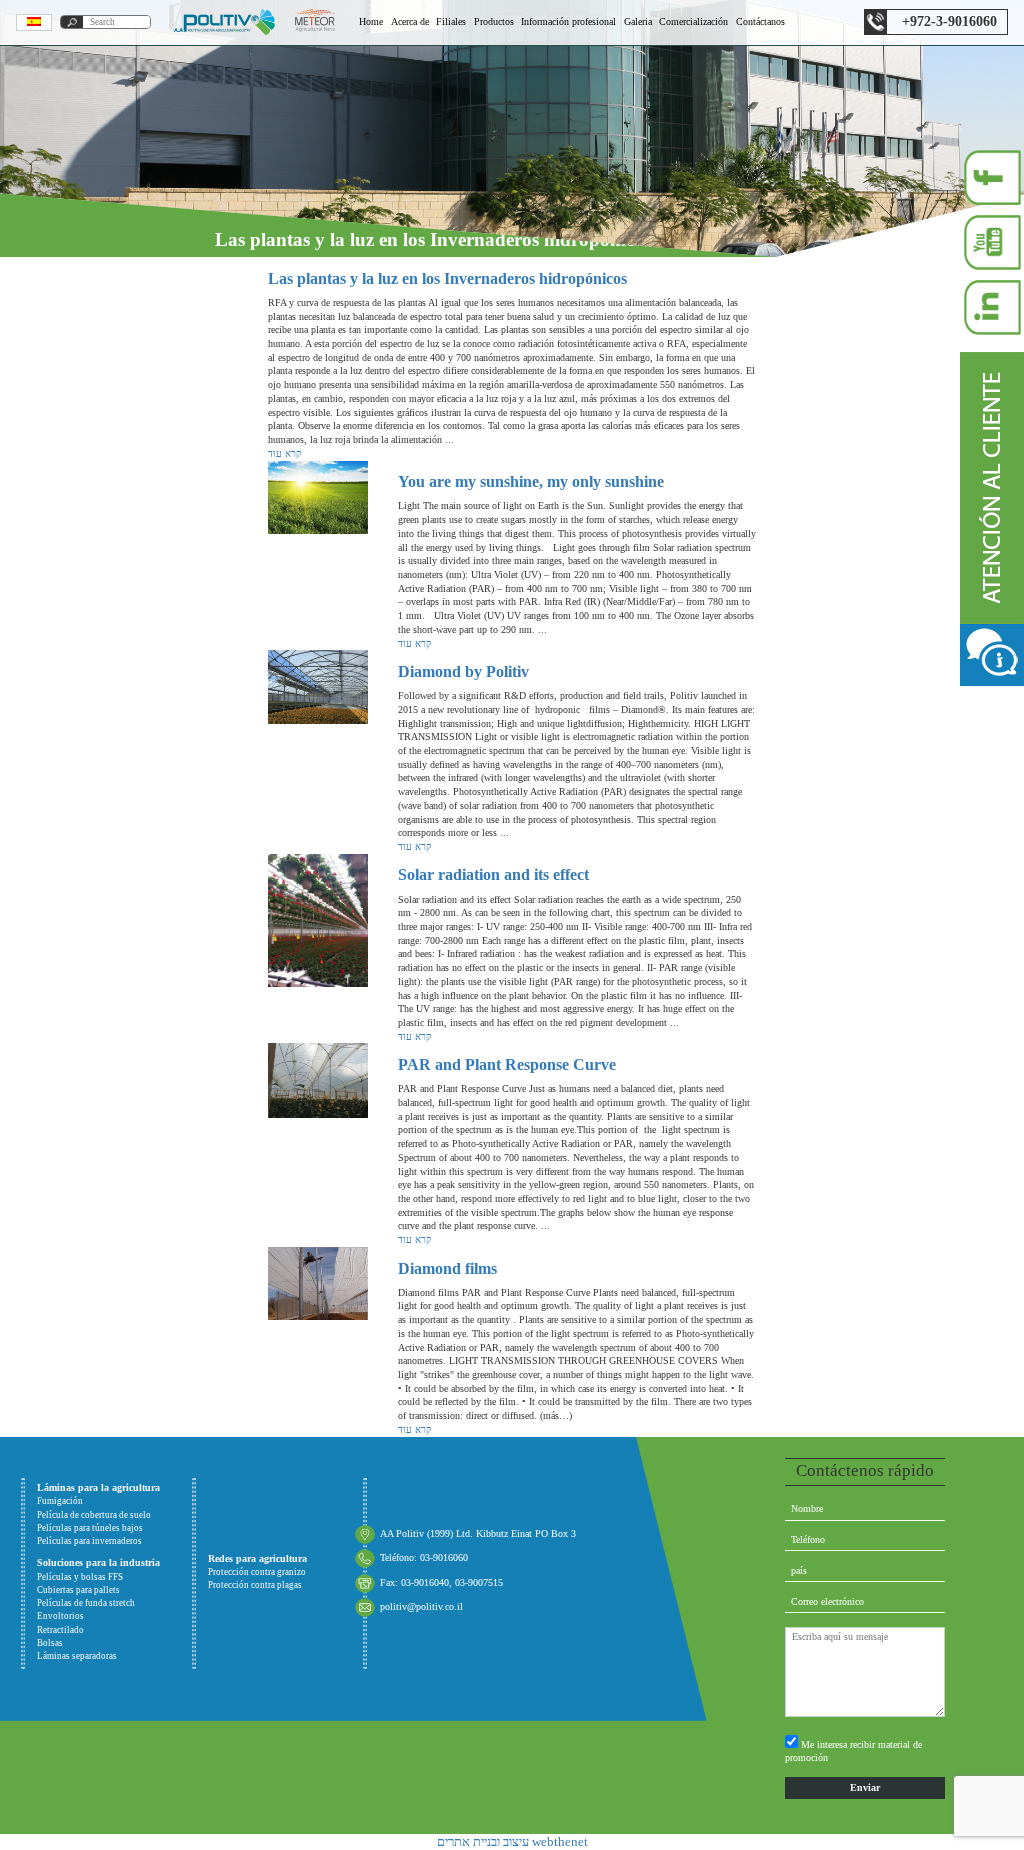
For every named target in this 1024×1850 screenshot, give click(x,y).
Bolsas (50, 1643)
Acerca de (410, 21)
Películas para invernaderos (89, 1541)
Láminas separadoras (77, 1656)
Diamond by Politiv (463, 671)
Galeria (638, 21)
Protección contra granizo (257, 1572)
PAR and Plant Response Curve (507, 1064)
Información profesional (568, 21)
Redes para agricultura (257, 1558)
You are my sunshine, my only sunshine (531, 481)
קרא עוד (284, 453)
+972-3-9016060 (949, 21)
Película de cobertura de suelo (94, 1515)
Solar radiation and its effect (493, 874)
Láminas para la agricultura (98, 1487)
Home (371, 21)
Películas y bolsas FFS (80, 1577)
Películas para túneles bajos (90, 1528)
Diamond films (447, 1268)
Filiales (451, 21)
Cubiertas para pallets (78, 1590)
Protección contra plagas (255, 1585)
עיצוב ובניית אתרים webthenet (512, 1841)
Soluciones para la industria (98, 1562)
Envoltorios (60, 1616)
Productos (494, 21)
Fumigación (60, 1501)
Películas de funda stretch (86, 1603)
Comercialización (693, 21)
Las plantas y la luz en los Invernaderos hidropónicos (447, 278)
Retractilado (60, 1630)
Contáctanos (760, 21)
